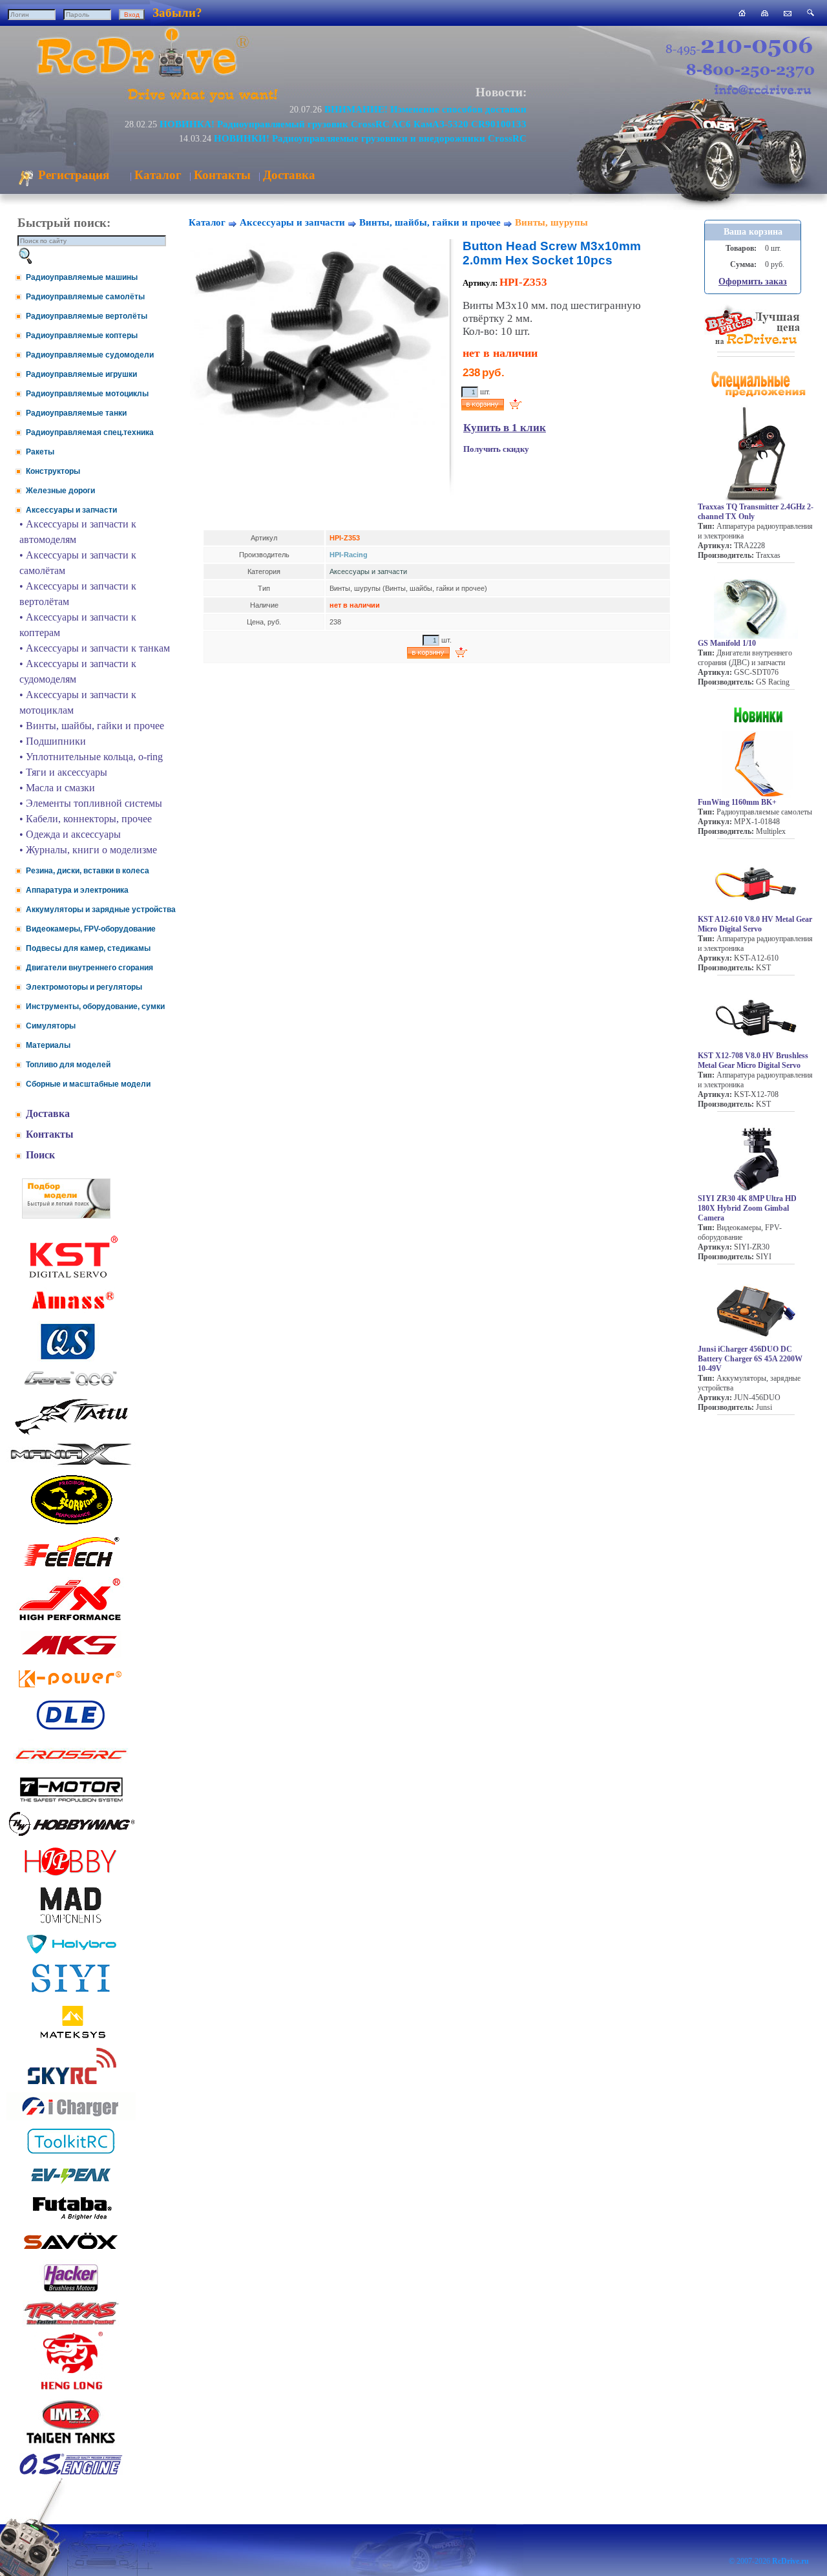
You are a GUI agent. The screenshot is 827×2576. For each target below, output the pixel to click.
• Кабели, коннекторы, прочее (86, 819)
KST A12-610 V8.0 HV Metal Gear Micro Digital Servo (755, 924)
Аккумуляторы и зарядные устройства (101, 910)
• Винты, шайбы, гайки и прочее (92, 726)
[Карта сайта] (765, 13)
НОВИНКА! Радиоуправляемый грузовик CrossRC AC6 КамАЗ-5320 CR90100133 (343, 124)
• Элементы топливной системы (91, 803)
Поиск (40, 1155)
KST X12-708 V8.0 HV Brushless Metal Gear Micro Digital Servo (753, 1060)
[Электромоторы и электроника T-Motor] (71, 1801)
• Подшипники (53, 741)
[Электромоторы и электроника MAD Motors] (71, 1924)
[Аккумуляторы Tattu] (71, 1433)
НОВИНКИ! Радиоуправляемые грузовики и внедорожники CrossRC (370, 138)
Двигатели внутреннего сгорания (89, 968)
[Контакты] (788, 13)
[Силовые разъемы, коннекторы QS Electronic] (71, 1358)
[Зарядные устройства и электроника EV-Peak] (71, 2185)
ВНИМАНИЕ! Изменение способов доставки (425, 109)
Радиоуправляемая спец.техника (90, 432)
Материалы (48, 1045)
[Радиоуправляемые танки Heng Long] (71, 2386)
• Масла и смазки (57, 788)
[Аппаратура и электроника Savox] (71, 2252)
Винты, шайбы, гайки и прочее (430, 222)
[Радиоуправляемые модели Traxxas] (71, 2324)
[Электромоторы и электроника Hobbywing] (71, 1836)
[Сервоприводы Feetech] (71, 1568)
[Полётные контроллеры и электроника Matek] (71, 2037)
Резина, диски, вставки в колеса (88, 871)
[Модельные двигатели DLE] (71, 1730)
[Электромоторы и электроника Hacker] (71, 2292)
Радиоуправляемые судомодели (90, 355)
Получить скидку (496, 449)
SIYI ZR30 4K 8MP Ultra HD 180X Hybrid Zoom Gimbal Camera (747, 1208)
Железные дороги (60, 491)
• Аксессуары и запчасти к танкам (95, 648)
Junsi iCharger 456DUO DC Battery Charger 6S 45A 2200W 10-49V (750, 1359)
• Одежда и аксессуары (70, 834)
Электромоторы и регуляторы (84, 987)
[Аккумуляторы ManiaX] (71, 1464)
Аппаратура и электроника (77, 890)
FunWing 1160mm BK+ (737, 802)
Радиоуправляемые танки (76, 413)
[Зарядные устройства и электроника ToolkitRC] (71, 2154)
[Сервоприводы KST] (71, 1276)
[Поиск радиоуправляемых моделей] (811, 13)
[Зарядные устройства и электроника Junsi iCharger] (71, 2117)
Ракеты (40, 452)
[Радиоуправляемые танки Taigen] (71, 2445)
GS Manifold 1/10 (727, 643)
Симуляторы (51, 1026)
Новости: (501, 92)
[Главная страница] (742, 13)
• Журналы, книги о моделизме (88, 850)
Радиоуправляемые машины (82, 277)
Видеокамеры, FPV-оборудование (91, 929)
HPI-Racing (349, 555)
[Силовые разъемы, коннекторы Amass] (71, 1313)
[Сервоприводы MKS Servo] (71, 1656)
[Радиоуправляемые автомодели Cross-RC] (71, 1767)
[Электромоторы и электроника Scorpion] (71, 1524)
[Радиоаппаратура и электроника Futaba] (71, 2218)
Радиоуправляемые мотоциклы (87, 394)
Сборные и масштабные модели (88, 1084)
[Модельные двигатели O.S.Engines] (71, 2472)
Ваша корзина (753, 232)
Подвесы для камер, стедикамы (88, 948)
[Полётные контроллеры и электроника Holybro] (71, 1951)
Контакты (222, 175)
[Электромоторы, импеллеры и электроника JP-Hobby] (71, 1876)
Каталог (158, 175)
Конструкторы (53, 471)
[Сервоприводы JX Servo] (71, 1623)
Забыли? (177, 13)
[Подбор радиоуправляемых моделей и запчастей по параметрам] (66, 1215)
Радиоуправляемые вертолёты (87, 316)
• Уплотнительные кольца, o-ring (91, 757)
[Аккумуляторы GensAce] (71, 1388)
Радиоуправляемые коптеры (82, 335)
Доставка (289, 175)
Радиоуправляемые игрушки (81, 374)
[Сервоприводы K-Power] (71, 1690)
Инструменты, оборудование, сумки (95, 1006)
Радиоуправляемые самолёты (85, 297)
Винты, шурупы (551, 222)
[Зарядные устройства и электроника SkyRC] (71, 2084)
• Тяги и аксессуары (63, 772)
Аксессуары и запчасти (71, 510)
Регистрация (72, 175)
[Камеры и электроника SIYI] (71, 1993)
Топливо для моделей (68, 1065)
